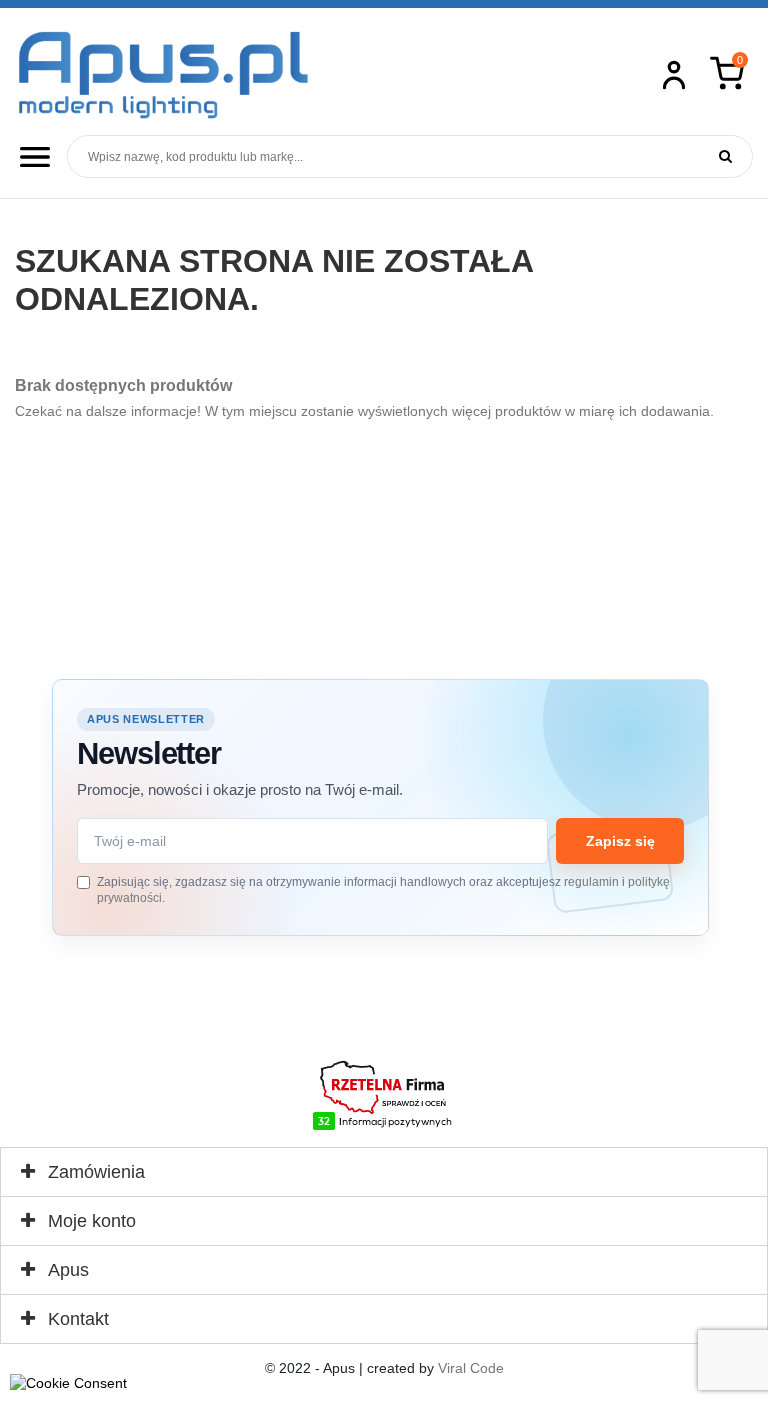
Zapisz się (620, 841)
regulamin (591, 882)
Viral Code (471, 1368)
